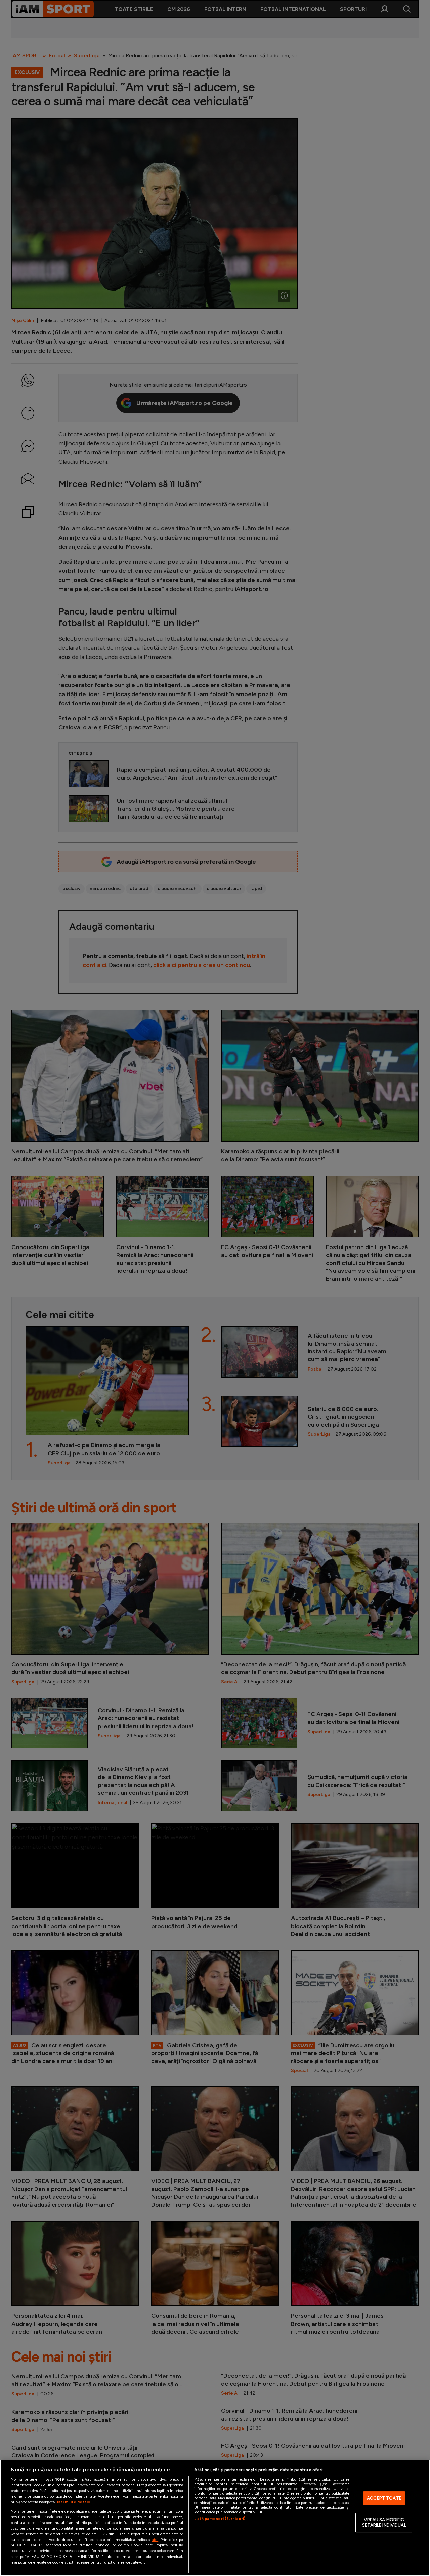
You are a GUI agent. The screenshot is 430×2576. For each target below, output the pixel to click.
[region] (215, 2518)
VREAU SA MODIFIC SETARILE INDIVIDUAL (384, 2523)
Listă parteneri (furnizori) (220, 2519)
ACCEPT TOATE (384, 2498)
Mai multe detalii (73, 2502)
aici (155, 2540)
